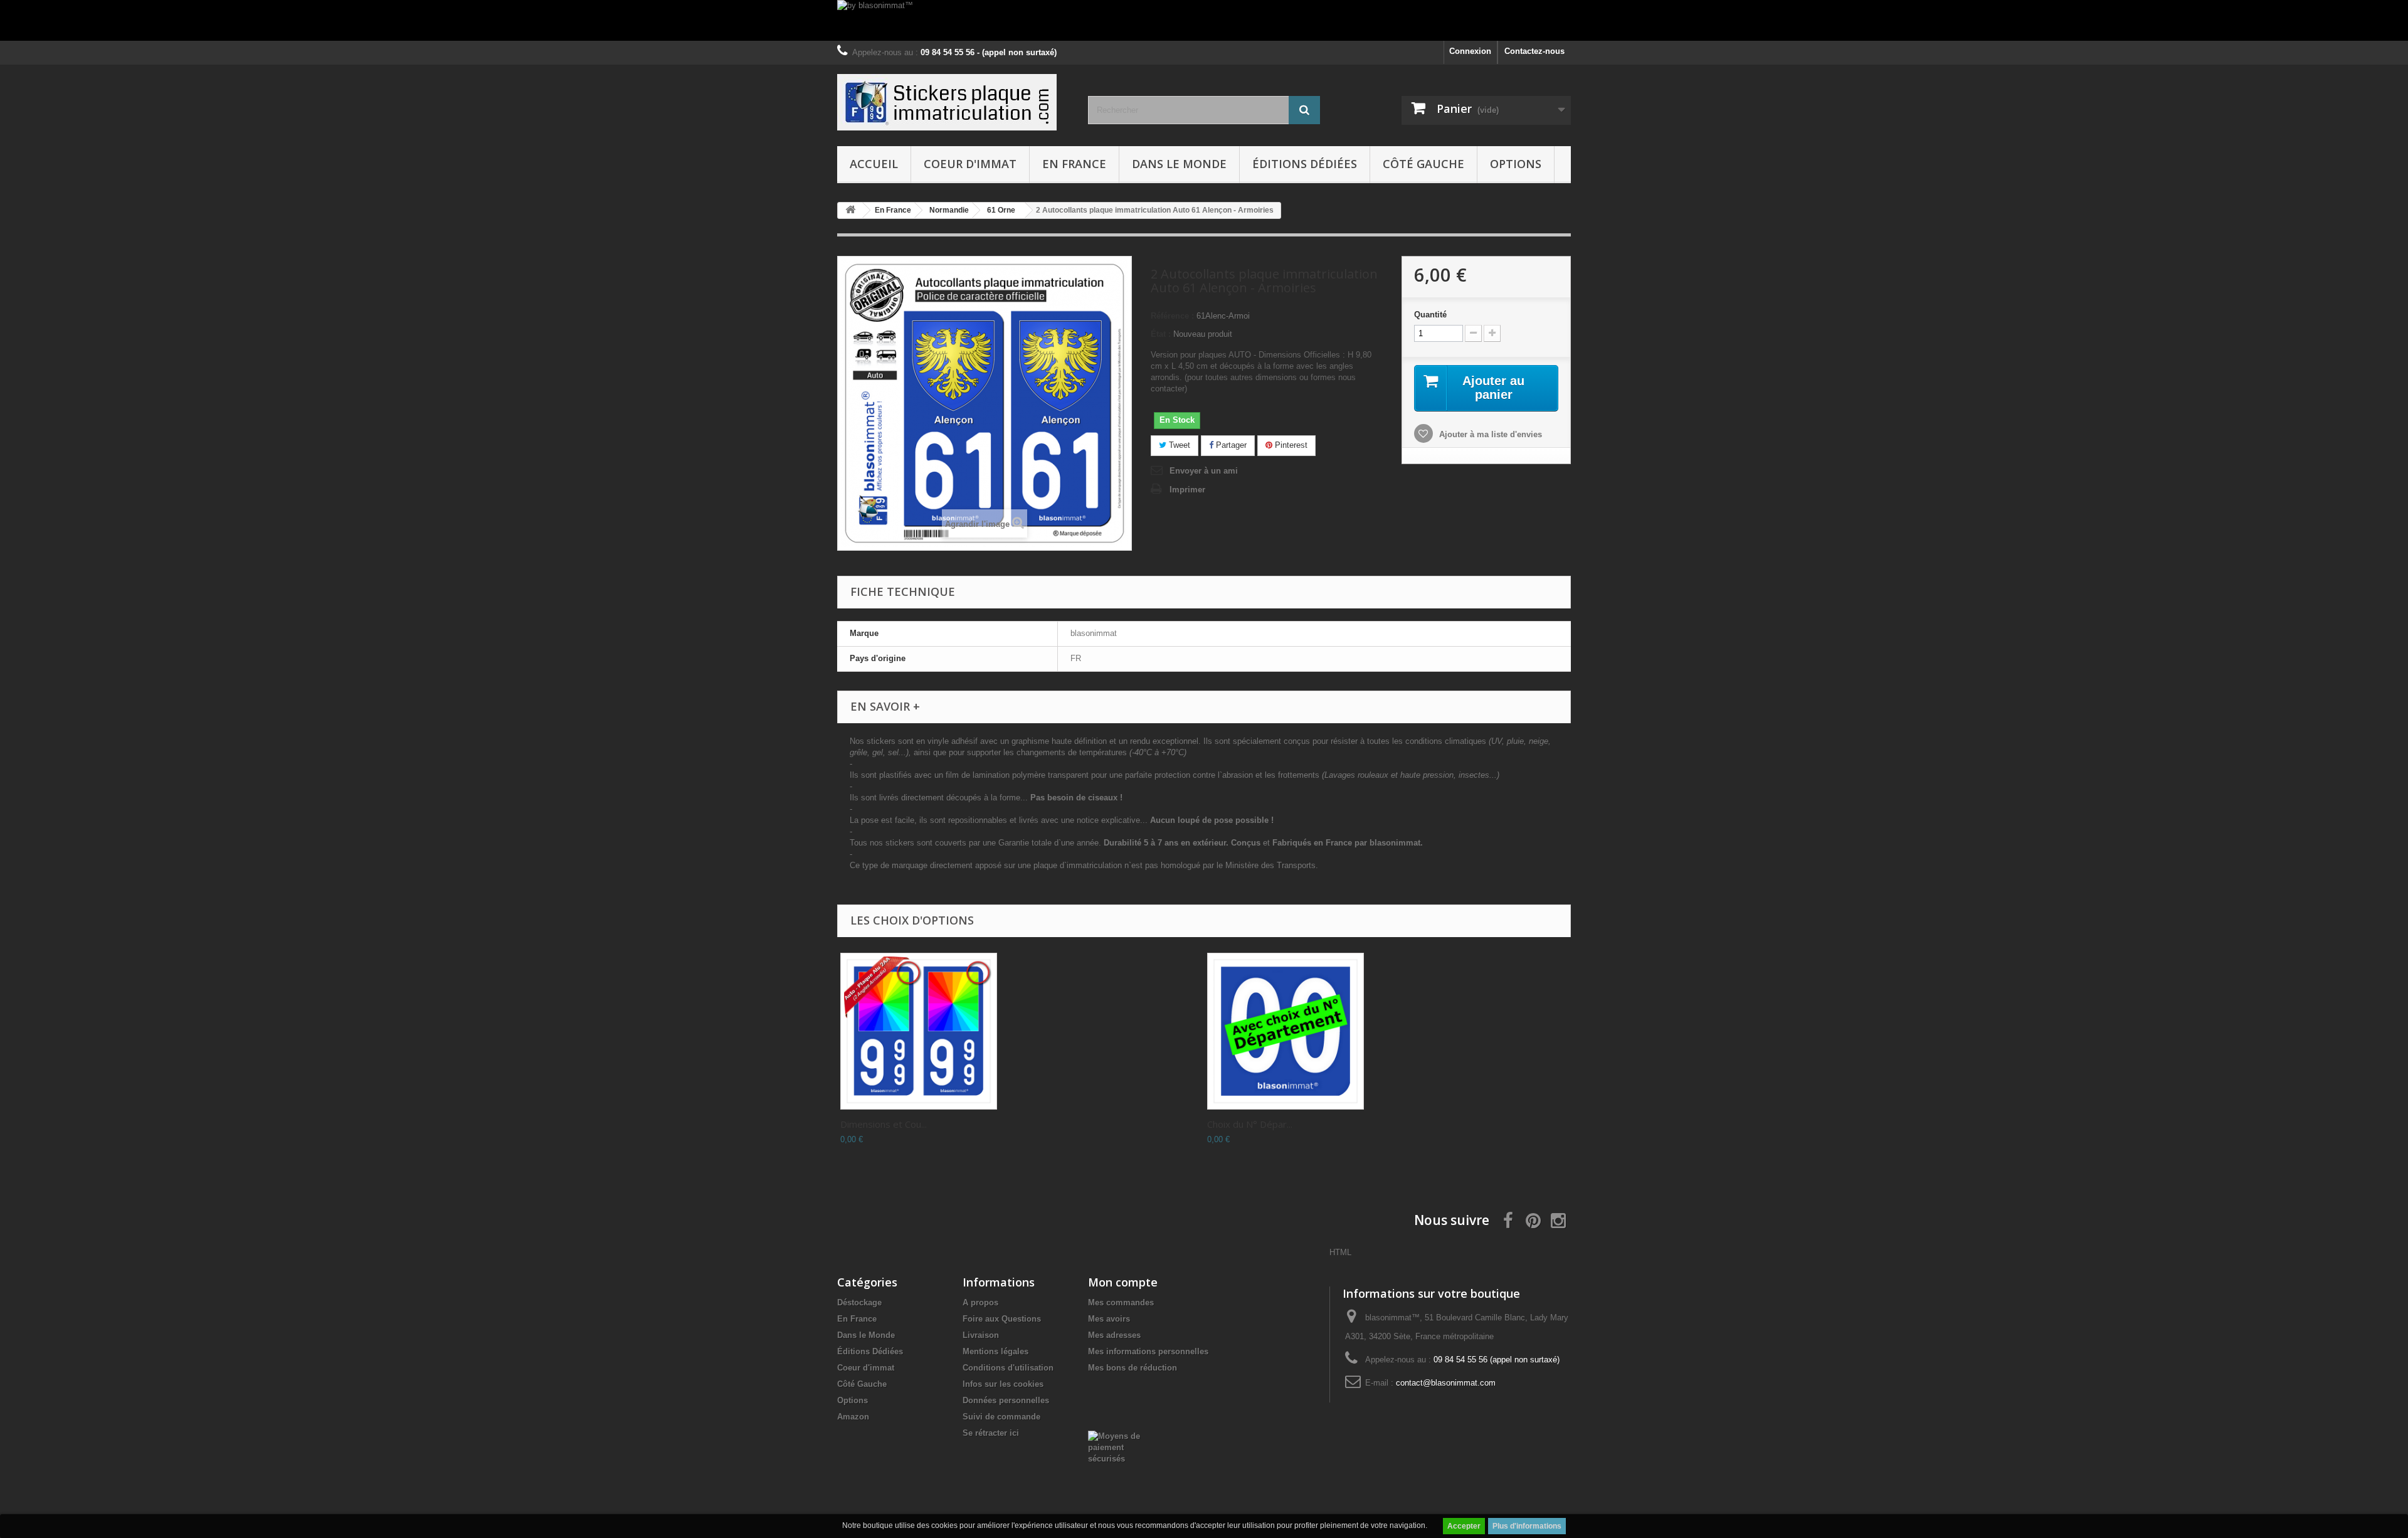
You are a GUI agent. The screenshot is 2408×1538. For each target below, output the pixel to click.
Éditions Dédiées (1305, 164)
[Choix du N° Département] (1286, 1031)
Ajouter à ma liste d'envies (1489, 434)
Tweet (1178, 445)
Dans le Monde (1179, 164)
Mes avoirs (1109, 1319)
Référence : (1172, 316)
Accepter (1464, 1526)
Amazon (853, 1417)
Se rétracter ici (991, 1433)
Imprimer (1187, 490)
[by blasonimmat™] (1204, 20)
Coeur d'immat (970, 164)
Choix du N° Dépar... (1250, 1124)
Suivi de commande (1001, 1417)
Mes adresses (1114, 1335)
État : (1161, 334)
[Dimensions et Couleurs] (919, 1031)
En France (1074, 164)
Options (1516, 164)
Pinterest (1290, 445)
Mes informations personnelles (1148, 1351)
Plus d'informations (1527, 1526)
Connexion (1470, 51)
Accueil (874, 164)
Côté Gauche (1423, 164)
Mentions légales (995, 1351)
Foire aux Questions (1002, 1319)
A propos (980, 1302)
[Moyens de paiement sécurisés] (1120, 1447)
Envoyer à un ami (1204, 471)
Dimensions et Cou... (884, 1124)
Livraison (981, 1335)
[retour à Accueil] (850, 210)
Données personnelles (1006, 1400)
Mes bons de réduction (1133, 1368)
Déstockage (859, 1302)
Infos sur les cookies (1003, 1384)
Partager (1230, 445)
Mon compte (1123, 1282)
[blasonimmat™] (953, 102)
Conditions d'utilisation (1008, 1368)
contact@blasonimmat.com (1446, 1383)
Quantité (1430, 315)
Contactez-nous (1534, 51)
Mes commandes (1121, 1302)
